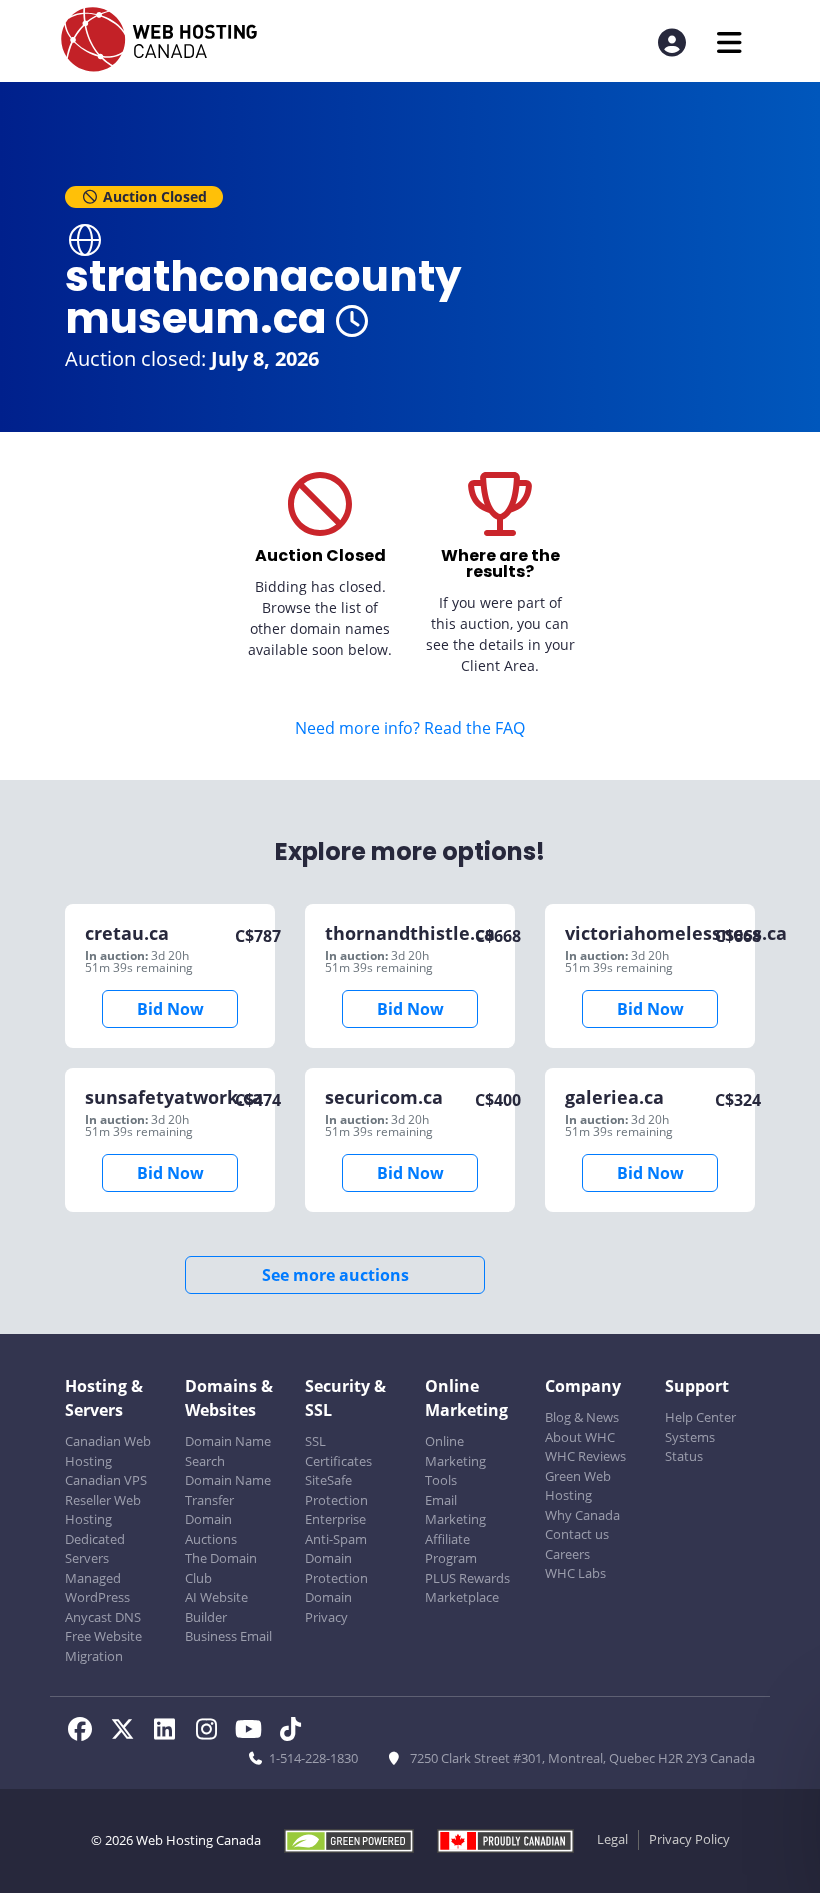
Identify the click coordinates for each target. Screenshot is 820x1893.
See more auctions (335, 1275)
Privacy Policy (689, 1839)
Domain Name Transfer (228, 1490)
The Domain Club (221, 1568)
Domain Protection (336, 1568)
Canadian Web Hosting (108, 1451)
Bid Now (170, 1009)
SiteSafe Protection (336, 1490)
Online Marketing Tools (455, 1460)
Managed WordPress (97, 1588)
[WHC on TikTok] (294, 1732)
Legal (612, 1839)
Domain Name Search (228, 1451)
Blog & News (582, 1417)
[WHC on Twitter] (128, 1732)
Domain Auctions (211, 1529)
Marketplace (462, 1597)
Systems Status (690, 1447)
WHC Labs (575, 1573)
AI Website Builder (216, 1607)
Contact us (577, 1534)
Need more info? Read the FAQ (410, 728)
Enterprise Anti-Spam (336, 1529)
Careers (567, 1554)
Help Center (700, 1417)
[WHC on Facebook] (86, 1732)
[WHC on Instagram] (212, 1732)
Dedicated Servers (95, 1549)
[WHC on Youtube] (254, 1732)
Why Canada (582, 1515)
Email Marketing (455, 1510)
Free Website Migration (103, 1646)
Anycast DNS (103, 1617)
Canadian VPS (106, 1480)
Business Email (228, 1636)
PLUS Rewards (467, 1578)
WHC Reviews (585, 1456)
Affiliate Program (451, 1549)
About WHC (580, 1437)
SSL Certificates (338, 1451)
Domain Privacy (328, 1607)
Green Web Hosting (578, 1486)
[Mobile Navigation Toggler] (729, 42)
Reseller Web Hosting (103, 1510)
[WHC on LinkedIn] (170, 1732)
